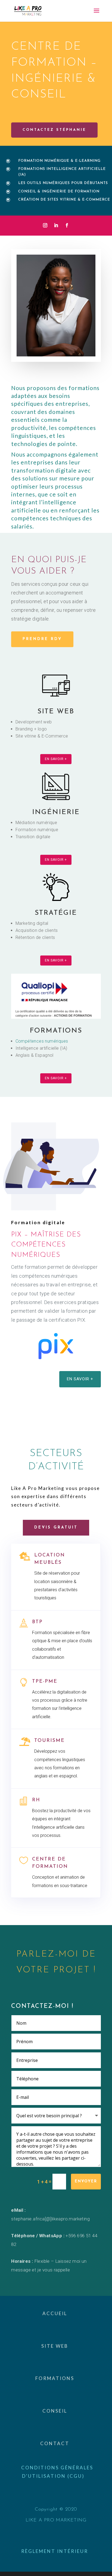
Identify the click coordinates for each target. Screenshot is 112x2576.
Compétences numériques (42, 1041)
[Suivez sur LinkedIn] (56, 225)
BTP (37, 1622)
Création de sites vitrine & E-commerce (64, 200)
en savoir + (56, 759)
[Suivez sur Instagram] (45, 225)
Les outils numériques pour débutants (63, 183)
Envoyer (86, 2181)
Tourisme (49, 1741)
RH (36, 1800)
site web (56, 712)
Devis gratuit (56, 1528)
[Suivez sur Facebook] (67, 225)
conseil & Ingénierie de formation (59, 192)
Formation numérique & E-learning (59, 161)
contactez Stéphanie (54, 130)
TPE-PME (45, 1682)
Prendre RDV (42, 639)
